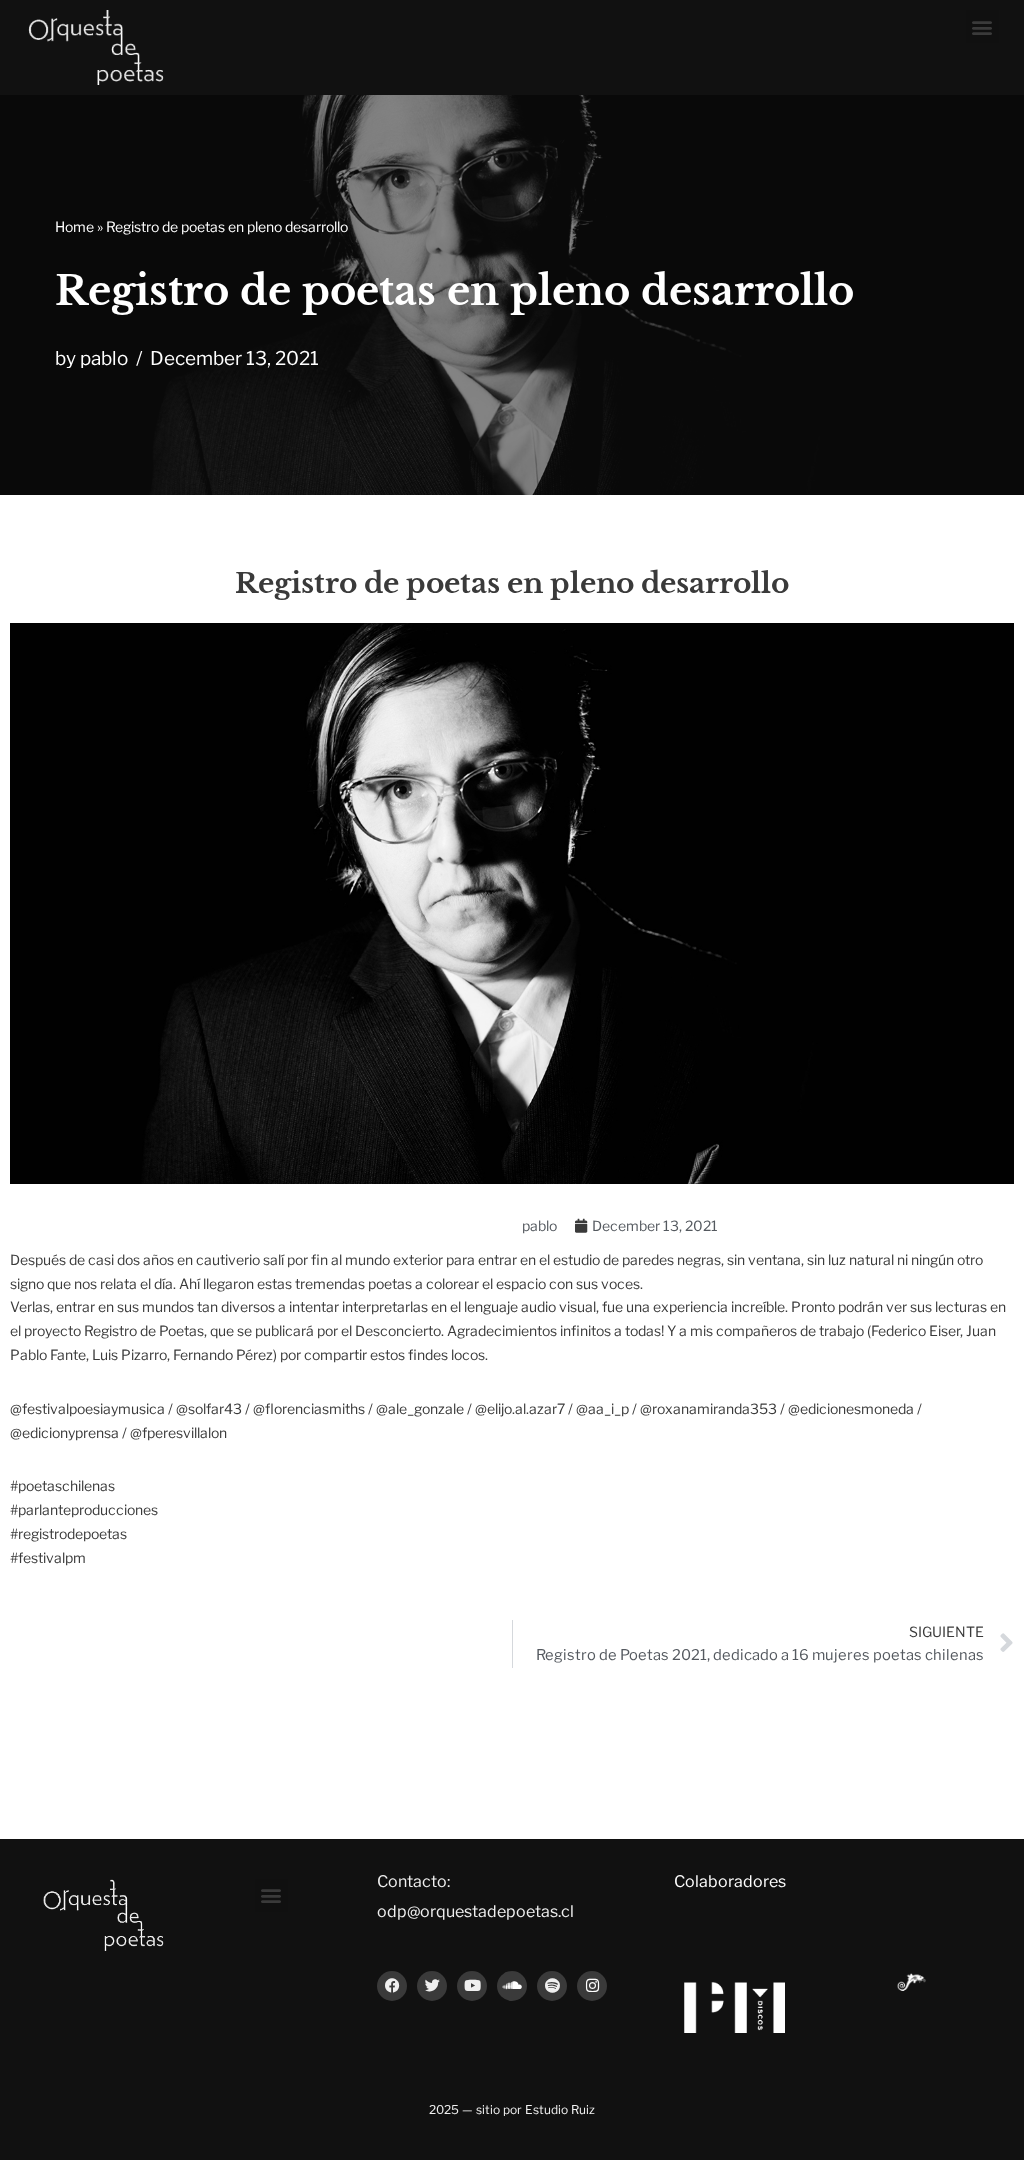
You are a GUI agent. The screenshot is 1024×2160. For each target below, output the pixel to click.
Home (74, 226)
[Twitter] (432, 1986)
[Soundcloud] (512, 1986)
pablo (104, 358)
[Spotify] (552, 1986)
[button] (982, 26)
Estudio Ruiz (560, 2109)
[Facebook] (392, 1986)
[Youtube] (472, 1986)
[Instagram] (592, 1986)
